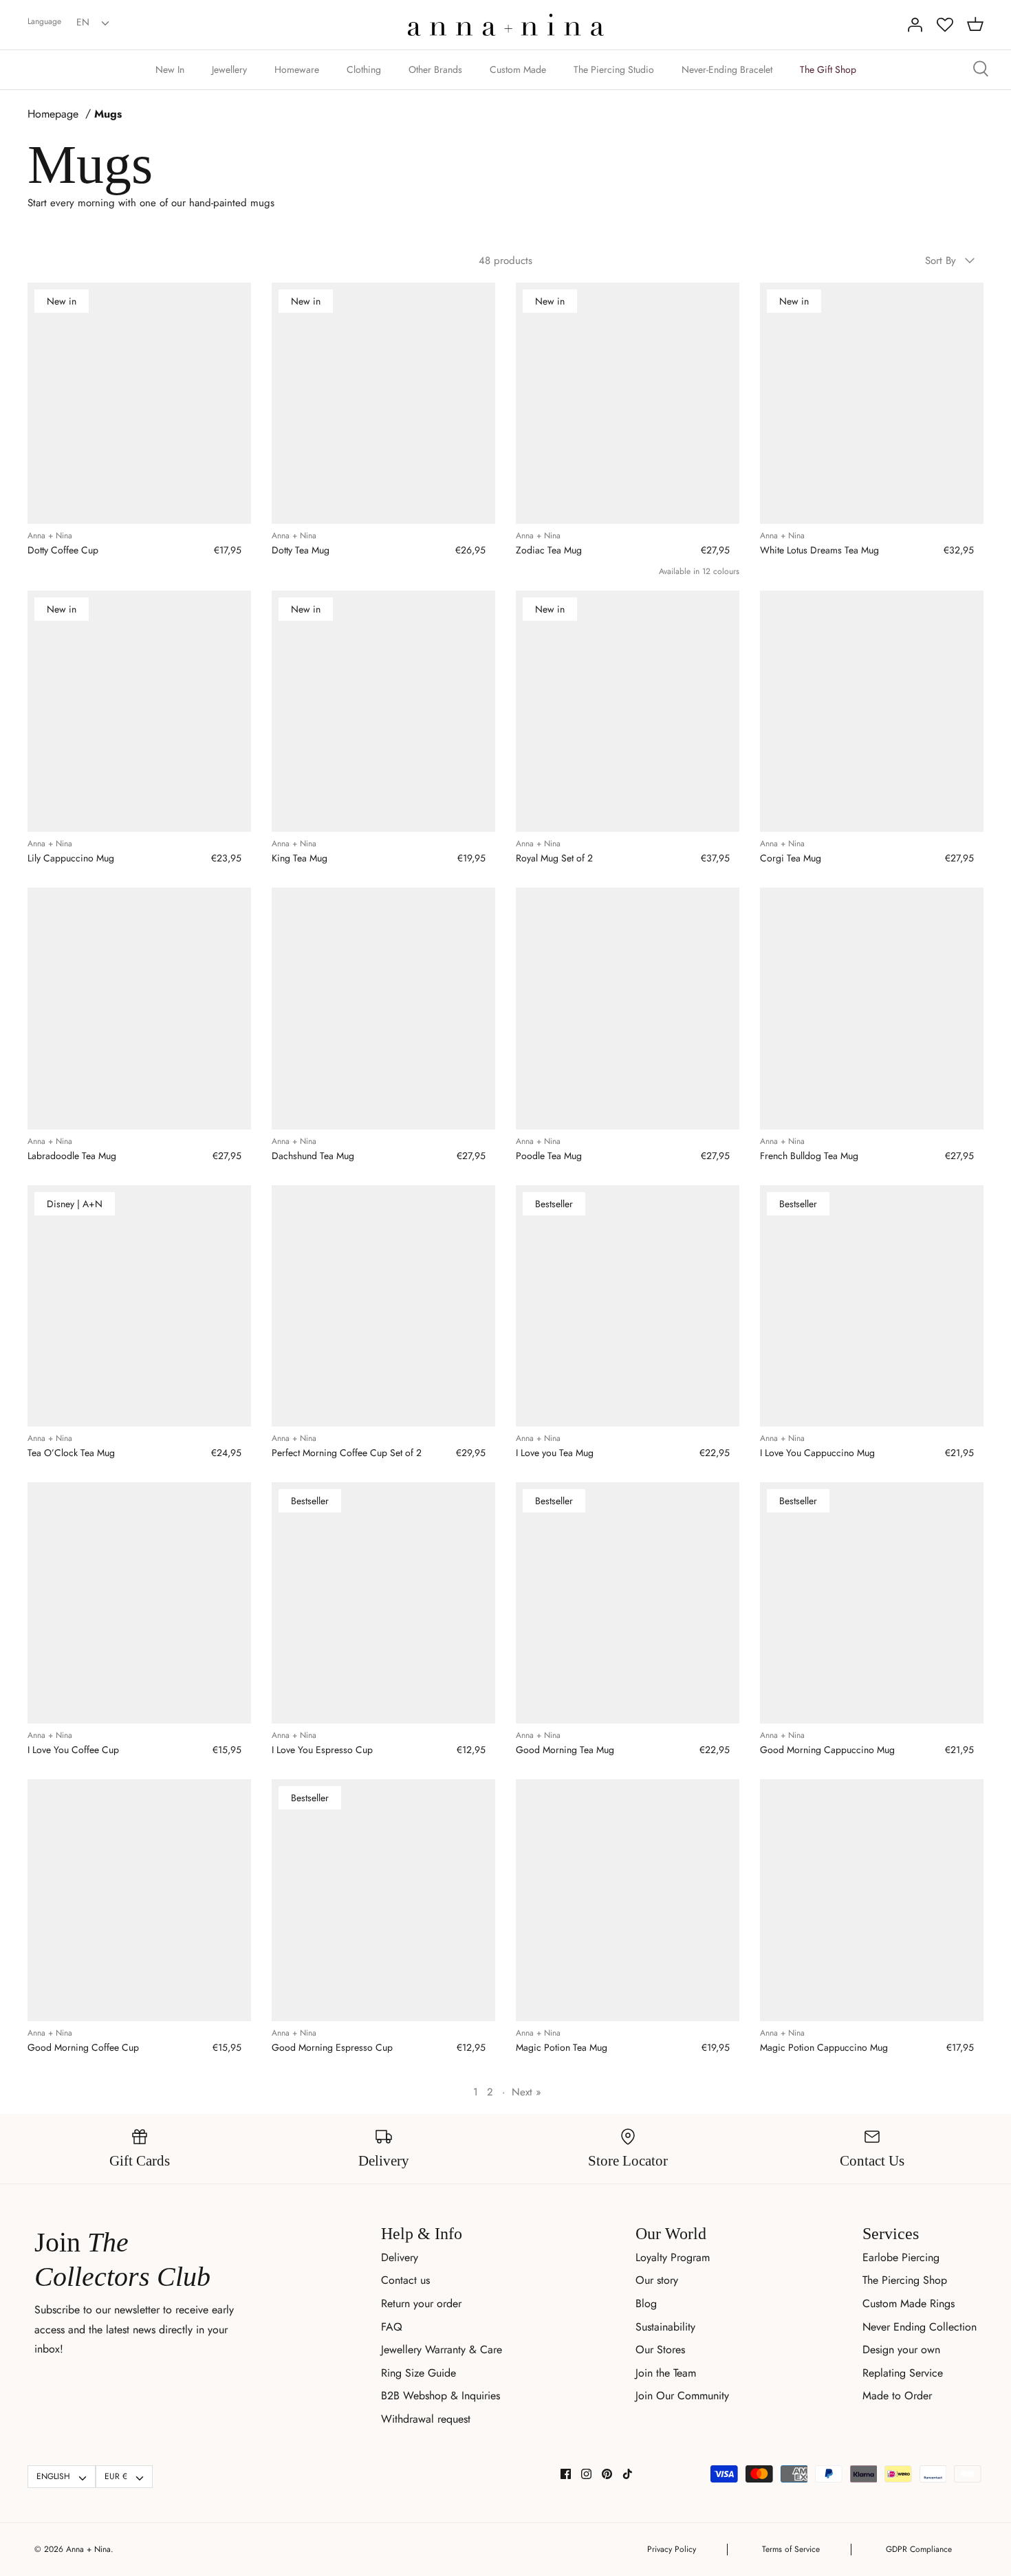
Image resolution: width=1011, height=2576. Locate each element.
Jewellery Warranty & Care (442, 2349)
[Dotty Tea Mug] (383, 404)
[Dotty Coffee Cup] (139, 404)
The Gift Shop (828, 69)
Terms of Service (791, 2549)
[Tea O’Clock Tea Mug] (139, 1306)
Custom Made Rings (909, 2303)
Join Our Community (682, 2396)
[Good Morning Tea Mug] (628, 1603)
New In (170, 69)
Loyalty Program (673, 2257)
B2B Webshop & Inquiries (441, 2396)
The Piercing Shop (905, 2280)
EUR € (116, 2476)
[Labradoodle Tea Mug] (139, 1009)
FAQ (392, 2327)
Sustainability (665, 2327)
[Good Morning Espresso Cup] (383, 1900)
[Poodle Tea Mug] (628, 1009)
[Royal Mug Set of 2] (628, 712)
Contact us (405, 2280)
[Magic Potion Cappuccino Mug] (872, 1900)
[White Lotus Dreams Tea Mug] (872, 404)
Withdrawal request (426, 2419)
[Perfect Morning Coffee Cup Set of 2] (383, 1306)
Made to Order (897, 2396)
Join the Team (666, 2373)
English (53, 2476)
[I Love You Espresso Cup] (383, 1603)
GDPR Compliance (919, 2549)
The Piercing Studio (614, 69)
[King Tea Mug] (383, 712)
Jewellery (229, 69)
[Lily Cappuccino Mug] (139, 712)
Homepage (53, 114)
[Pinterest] (607, 2474)
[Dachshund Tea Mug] (383, 1009)
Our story (657, 2280)
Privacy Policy (672, 2549)
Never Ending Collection (920, 2327)
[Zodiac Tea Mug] (628, 404)
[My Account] (915, 25)
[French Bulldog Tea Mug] (872, 1009)
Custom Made (518, 69)
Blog (646, 2303)
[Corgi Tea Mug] (872, 712)
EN (83, 22)
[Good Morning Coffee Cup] (139, 1900)
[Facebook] (566, 2474)
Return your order (421, 2303)
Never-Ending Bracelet (727, 69)
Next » (526, 2092)
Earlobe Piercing (901, 2257)
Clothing (364, 69)
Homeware (297, 69)
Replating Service (903, 2373)
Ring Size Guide (418, 2373)
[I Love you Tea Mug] (628, 1306)
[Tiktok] (628, 2474)
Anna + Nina (88, 2549)
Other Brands (435, 69)
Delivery (400, 2257)
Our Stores (660, 2349)
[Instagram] (586, 2474)
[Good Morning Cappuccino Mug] (872, 1603)
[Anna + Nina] (506, 25)
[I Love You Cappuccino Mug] (872, 1306)
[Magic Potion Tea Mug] (628, 1900)
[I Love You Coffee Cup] (139, 1603)
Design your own (901, 2349)
